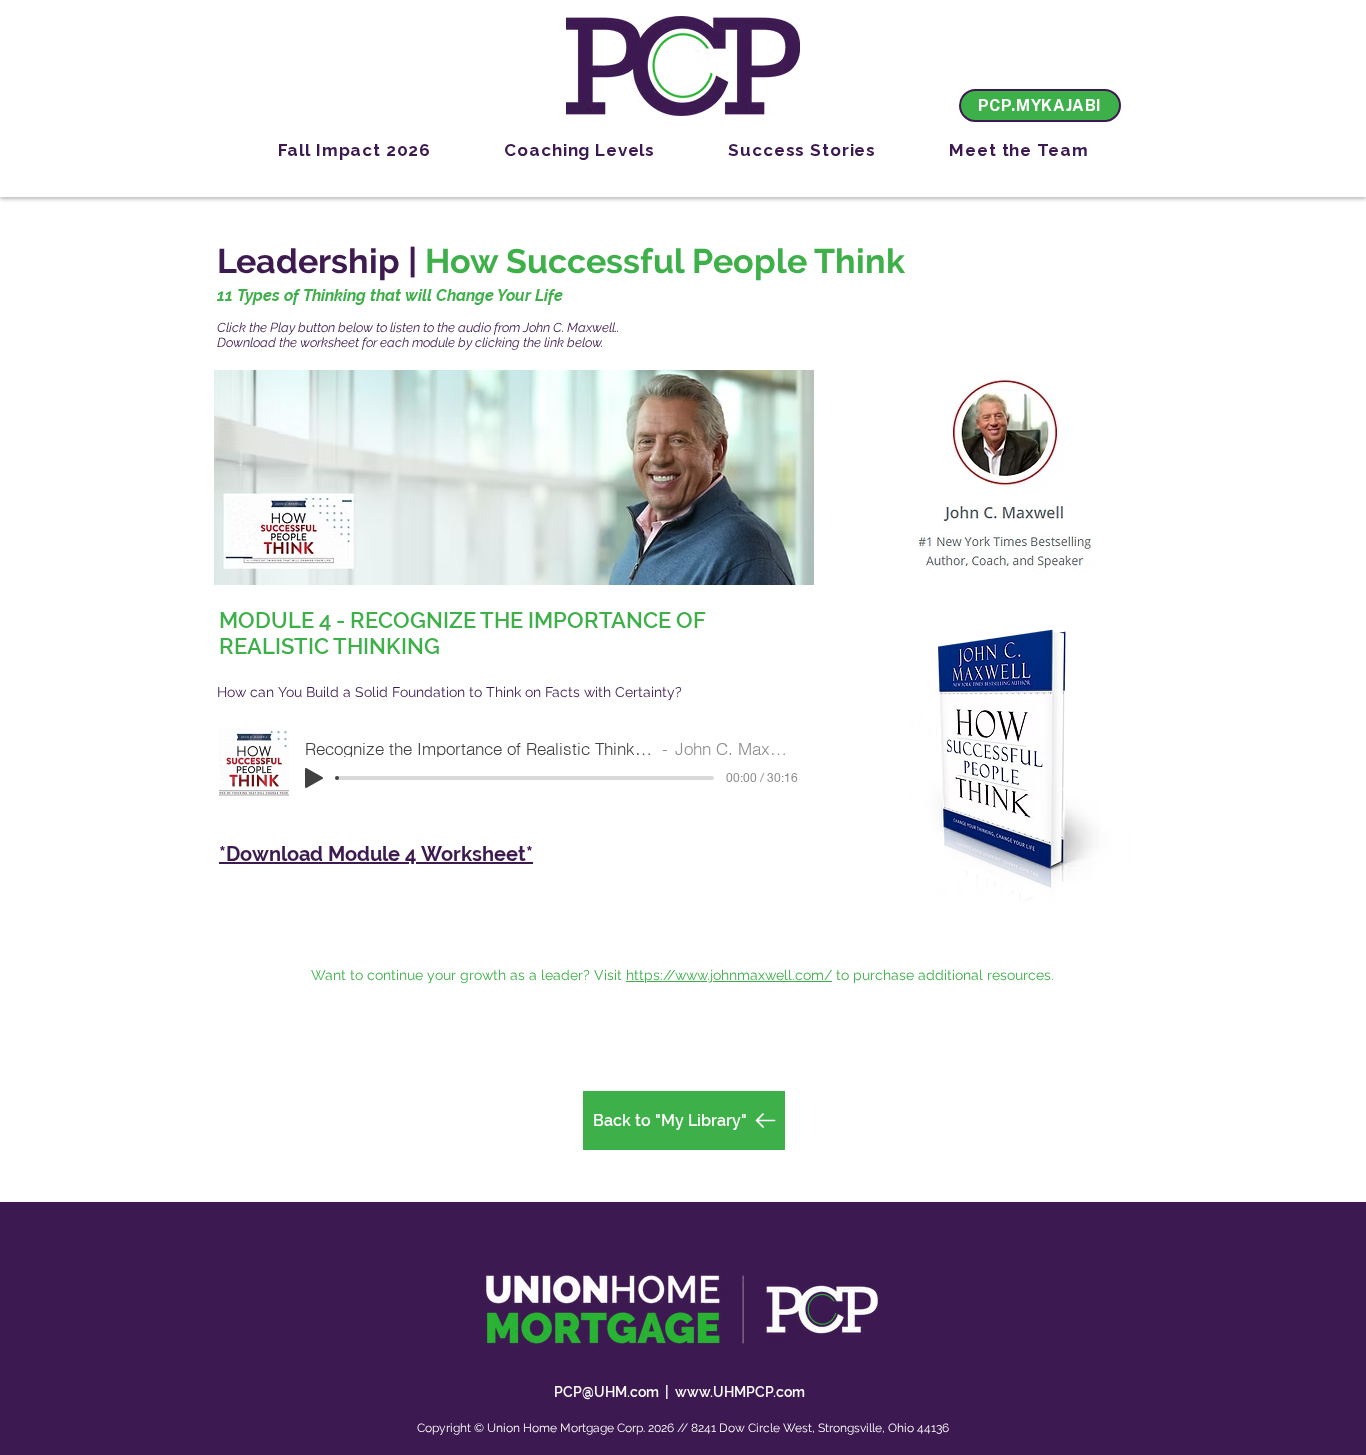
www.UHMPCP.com (740, 1392)
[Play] (314, 778)
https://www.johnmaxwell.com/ (729, 975)
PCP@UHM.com (606, 1392)
